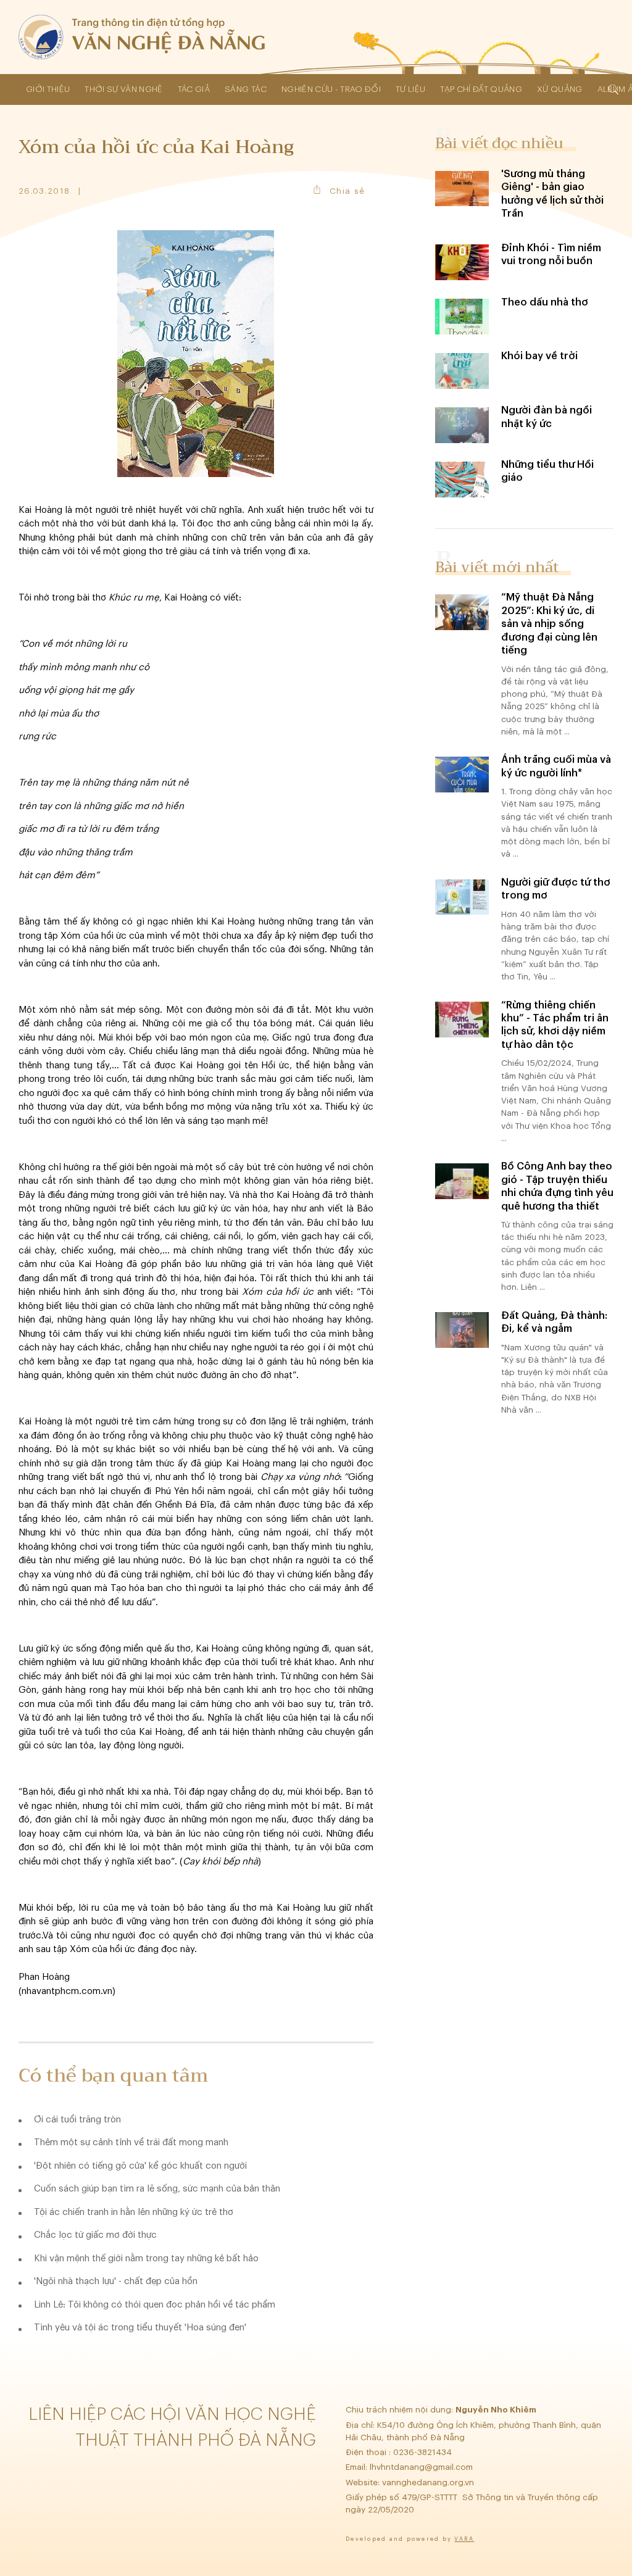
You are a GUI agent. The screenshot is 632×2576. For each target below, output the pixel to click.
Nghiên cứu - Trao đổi (331, 89)
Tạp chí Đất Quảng (481, 89)
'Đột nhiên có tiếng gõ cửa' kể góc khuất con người (140, 2166)
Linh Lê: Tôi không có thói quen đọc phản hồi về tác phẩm (155, 2305)
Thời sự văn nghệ (123, 89)
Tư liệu (410, 89)
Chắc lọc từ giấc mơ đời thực (95, 2235)
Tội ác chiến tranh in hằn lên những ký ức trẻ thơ (134, 2212)
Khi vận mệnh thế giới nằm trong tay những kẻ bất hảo (146, 2258)
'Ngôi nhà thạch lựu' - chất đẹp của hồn (116, 2281)
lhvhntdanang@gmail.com (422, 2467)
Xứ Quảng (560, 89)
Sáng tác (246, 89)
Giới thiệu (48, 89)
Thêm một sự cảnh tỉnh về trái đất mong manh (131, 2142)
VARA (464, 2539)
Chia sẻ (347, 191)
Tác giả (194, 89)
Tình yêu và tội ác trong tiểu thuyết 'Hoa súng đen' (140, 2328)
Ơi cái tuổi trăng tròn (77, 2120)
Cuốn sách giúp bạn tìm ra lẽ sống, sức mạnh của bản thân (157, 2189)
